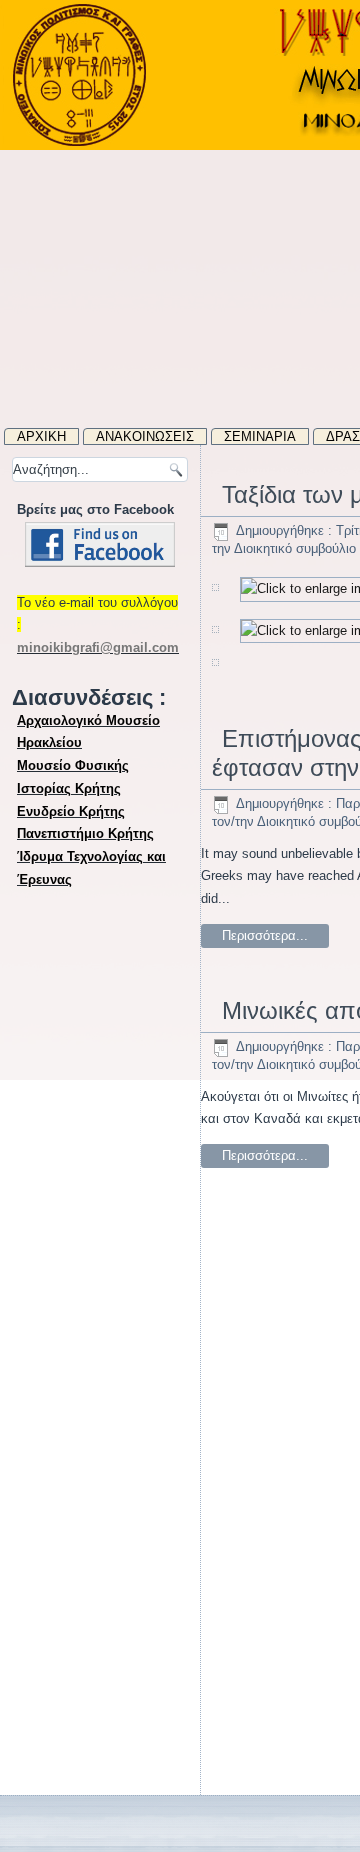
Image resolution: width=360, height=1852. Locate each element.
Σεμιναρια (260, 436)
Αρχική (41, 436)
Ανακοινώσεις (145, 436)
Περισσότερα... (265, 935)
